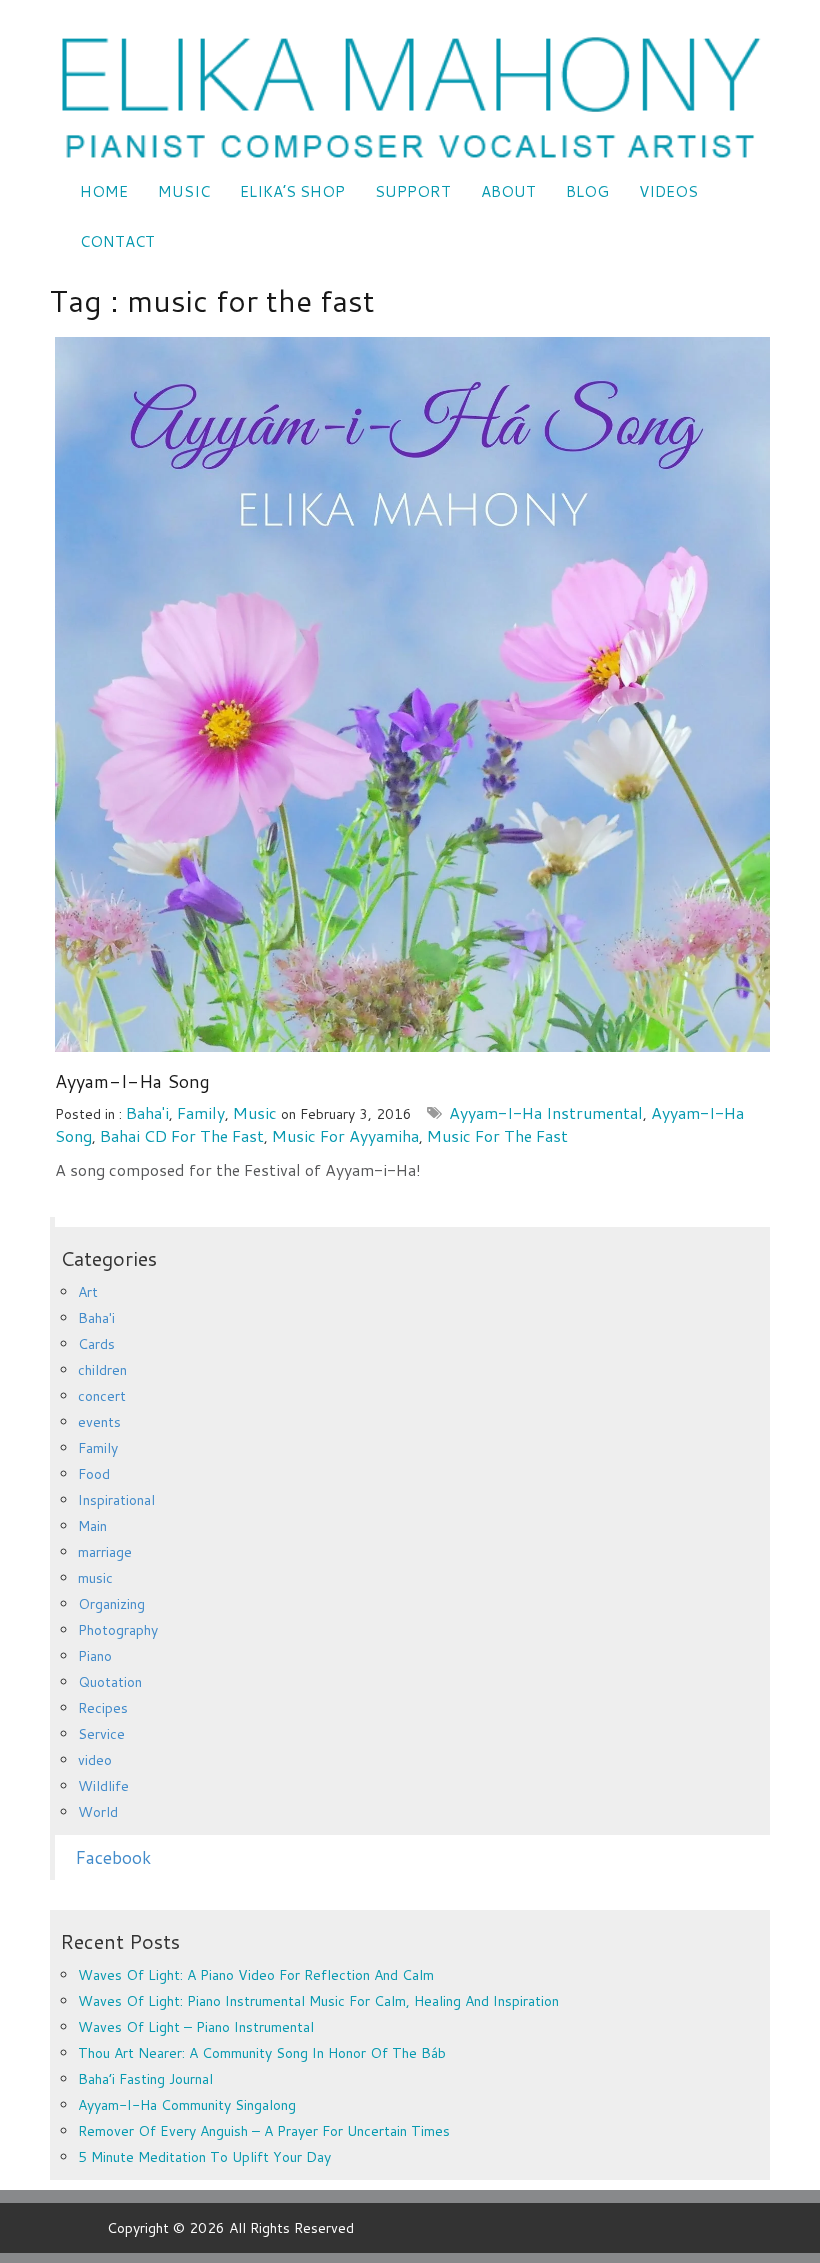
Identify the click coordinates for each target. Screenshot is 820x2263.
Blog (587, 191)
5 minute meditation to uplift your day (204, 2157)
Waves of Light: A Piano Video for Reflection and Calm (256, 1975)
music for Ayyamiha (345, 1135)
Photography (118, 1630)
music (255, 1112)
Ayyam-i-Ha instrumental (546, 1112)
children (102, 1370)
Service (101, 1734)
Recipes (103, 1708)
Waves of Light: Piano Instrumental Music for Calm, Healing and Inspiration (318, 2001)
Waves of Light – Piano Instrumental (196, 2027)
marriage (105, 1552)
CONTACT (117, 241)
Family (201, 1112)
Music (184, 191)
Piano (95, 1656)
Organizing (111, 1604)
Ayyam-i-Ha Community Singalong (187, 2105)
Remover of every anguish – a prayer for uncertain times (264, 2131)
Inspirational (116, 1500)
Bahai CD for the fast (182, 1135)
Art (88, 1292)
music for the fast (497, 1135)
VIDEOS (668, 191)
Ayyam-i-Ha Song (132, 1081)
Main (92, 1526)
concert (102, 1396)
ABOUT (508, 191)
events (99, 1422)
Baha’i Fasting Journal (145, 2079)
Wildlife (103, 1786)
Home (104, 191)
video (95, 1760)
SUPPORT (413, 191)
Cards (96, 1344)
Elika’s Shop (292, 191)
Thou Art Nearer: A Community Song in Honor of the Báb (262, 2053)
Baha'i (147, 1112)
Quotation (110, 1682)
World (98, 1812)
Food (94, 1474)
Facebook (113, 1857)
